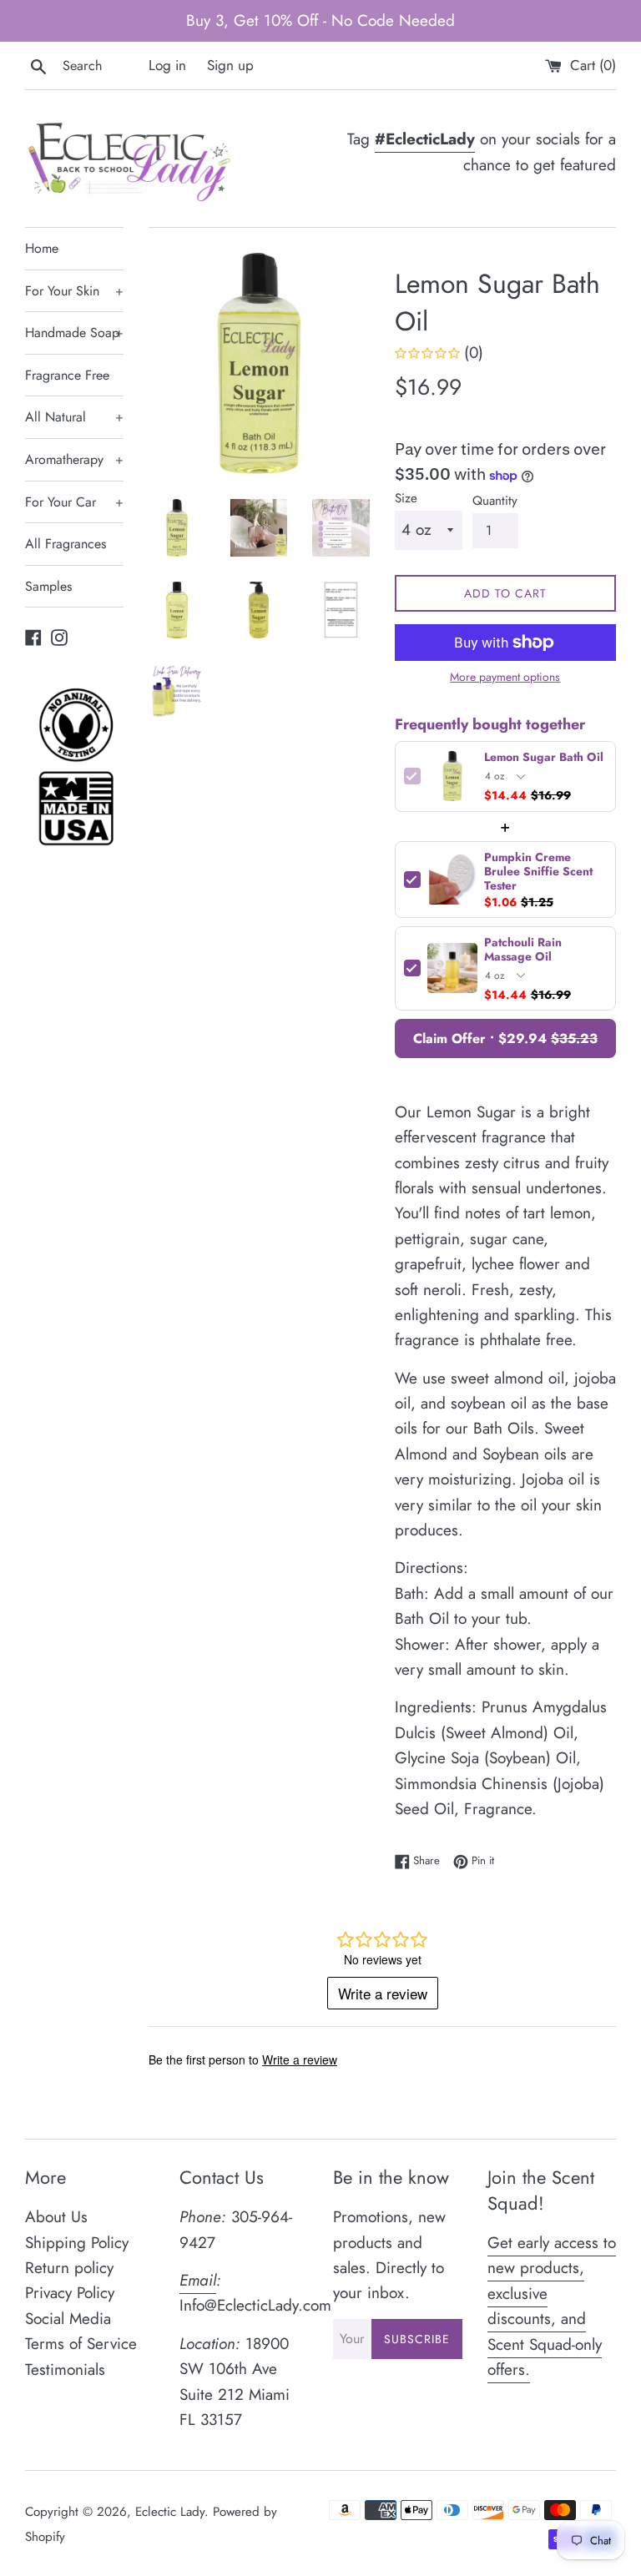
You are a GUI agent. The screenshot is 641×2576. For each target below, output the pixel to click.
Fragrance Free (67, 375)
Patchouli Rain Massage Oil (523, 950)
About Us (56, 2217)
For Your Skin (74, 291)
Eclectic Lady (170, 2512)
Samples (48, 586)
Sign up (230, 65)
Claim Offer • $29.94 (505, 1038)
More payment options (505, 677)
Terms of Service (81, 2344)
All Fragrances (66, 544)
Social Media (68, 2319)
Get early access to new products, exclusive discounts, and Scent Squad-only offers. (552, 2306)
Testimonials (65, 2369)
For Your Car (74, 502)
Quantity (495, 501)
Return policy (69, 2268)
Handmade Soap (74, 333)
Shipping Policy (77, 2243)
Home (42, 248)
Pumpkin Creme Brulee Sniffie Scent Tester (538, 872)
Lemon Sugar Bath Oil (544, 757)
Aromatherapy (74, 459)
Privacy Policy (70, 2293)
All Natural (74, 417)
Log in (167, 65)
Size (406, 498)
